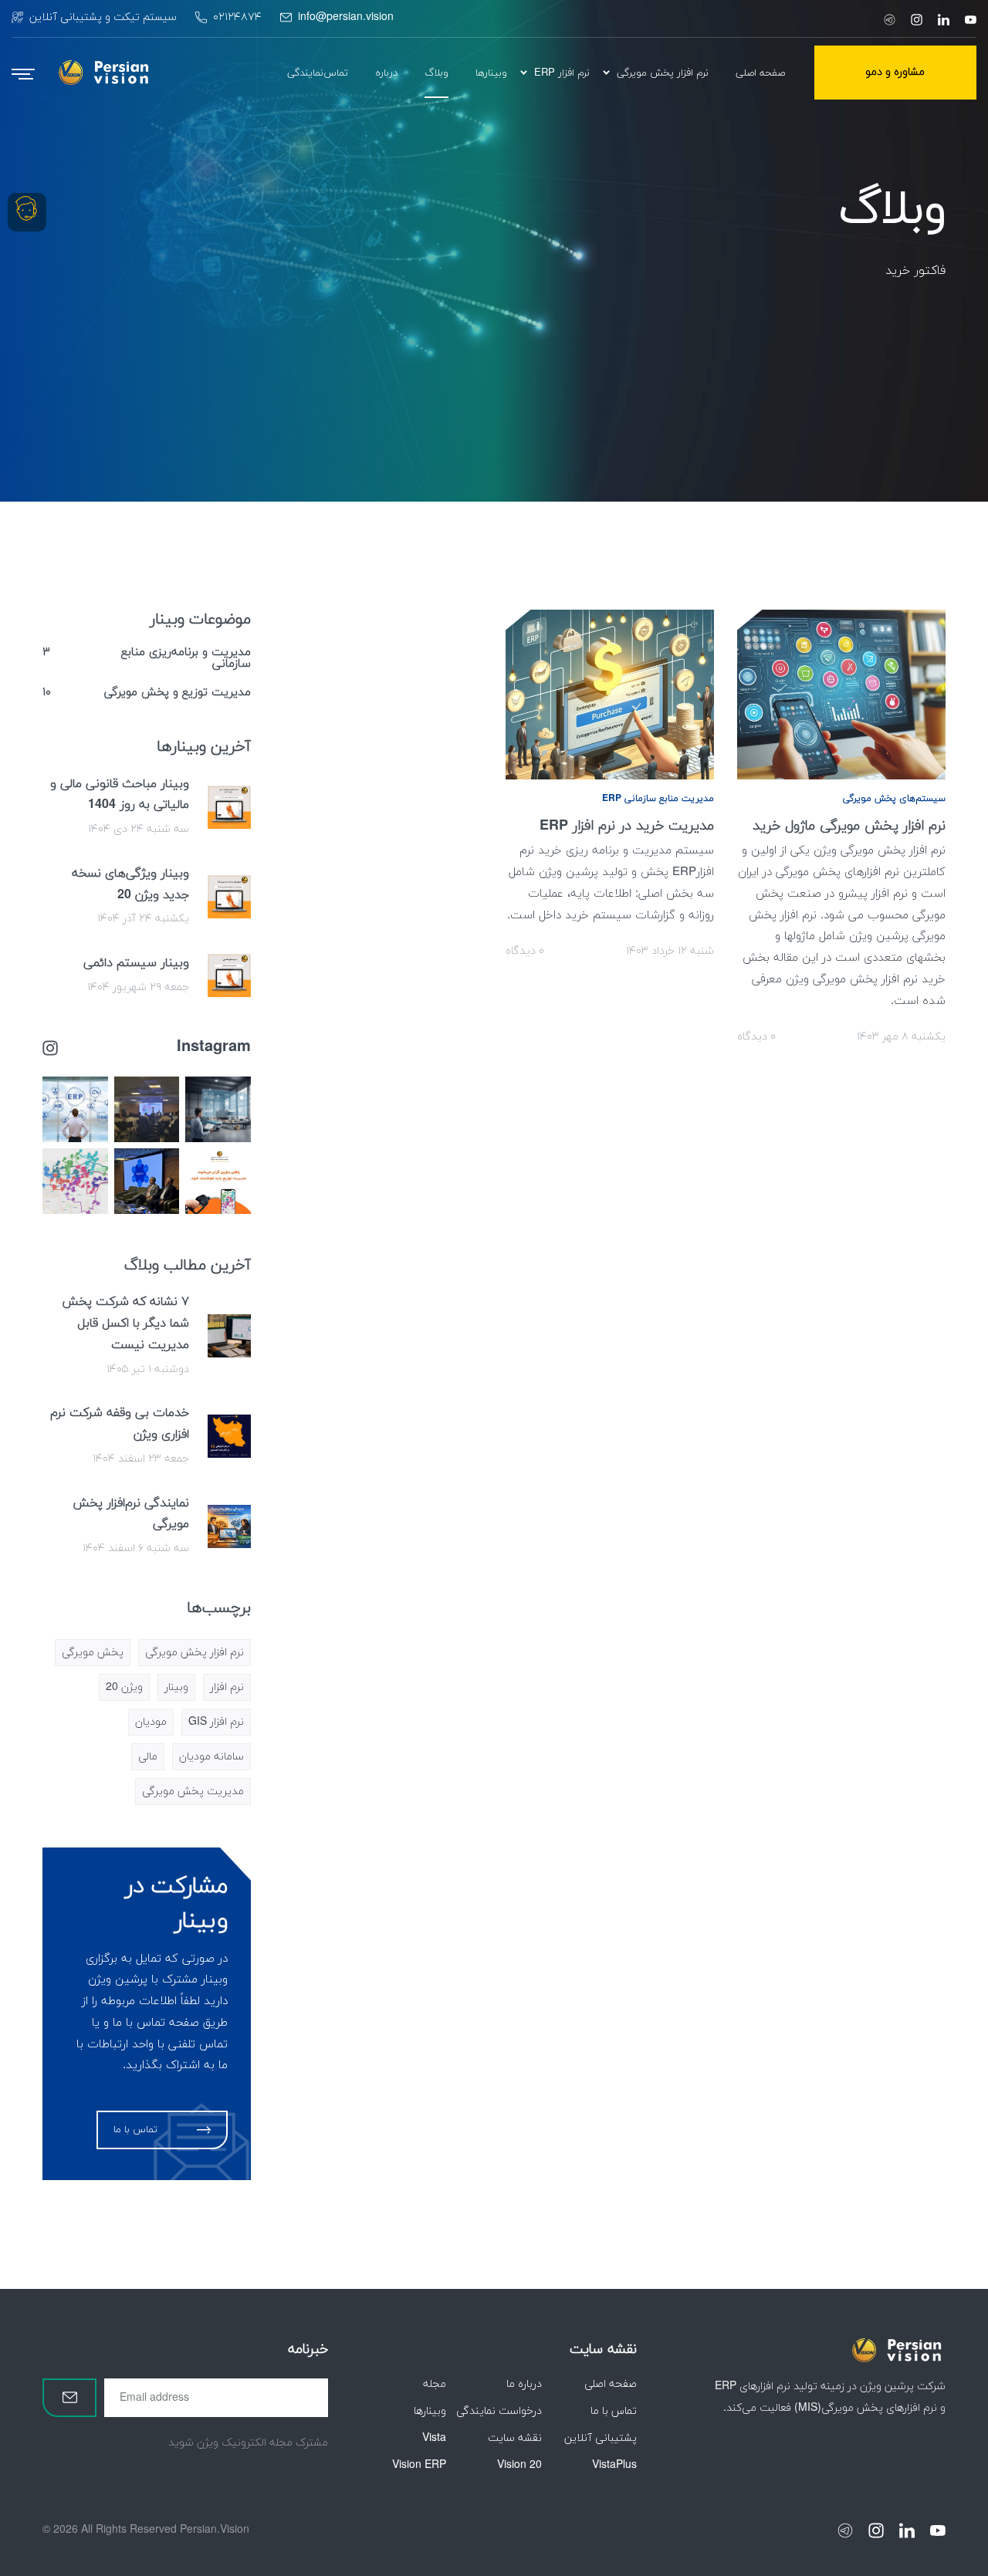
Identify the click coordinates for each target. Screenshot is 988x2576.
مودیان (151, 1722)
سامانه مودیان (211, 1757)
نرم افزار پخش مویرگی (195, 1653)
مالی (148, 1757)
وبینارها (430, 2411)
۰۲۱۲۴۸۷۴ (237, 17)
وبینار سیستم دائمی (136, 963)
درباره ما (524, 2384)
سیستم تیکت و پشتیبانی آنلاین (103, 17)
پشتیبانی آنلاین (601, 2438)
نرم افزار (227, 1687)
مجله (435, 2384)
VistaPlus (614, 2465)
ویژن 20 (124, 1687)
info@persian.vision (346, 17)
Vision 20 (519, 2465)
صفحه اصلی (611, 2384)
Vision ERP (419, 2465)
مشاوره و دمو (895, 72)
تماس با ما (614, 2411)
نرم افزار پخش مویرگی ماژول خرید (849, 826)
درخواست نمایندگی (499, 2411)
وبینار (176, 1687)
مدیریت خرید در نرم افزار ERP (627, 826)
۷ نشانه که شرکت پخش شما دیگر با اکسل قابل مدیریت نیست (125, 1323)
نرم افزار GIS (216, 1722)
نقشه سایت (515, 2438)
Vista (434, 2438)
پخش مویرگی (93, 1653)
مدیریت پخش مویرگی (193, 1792)
